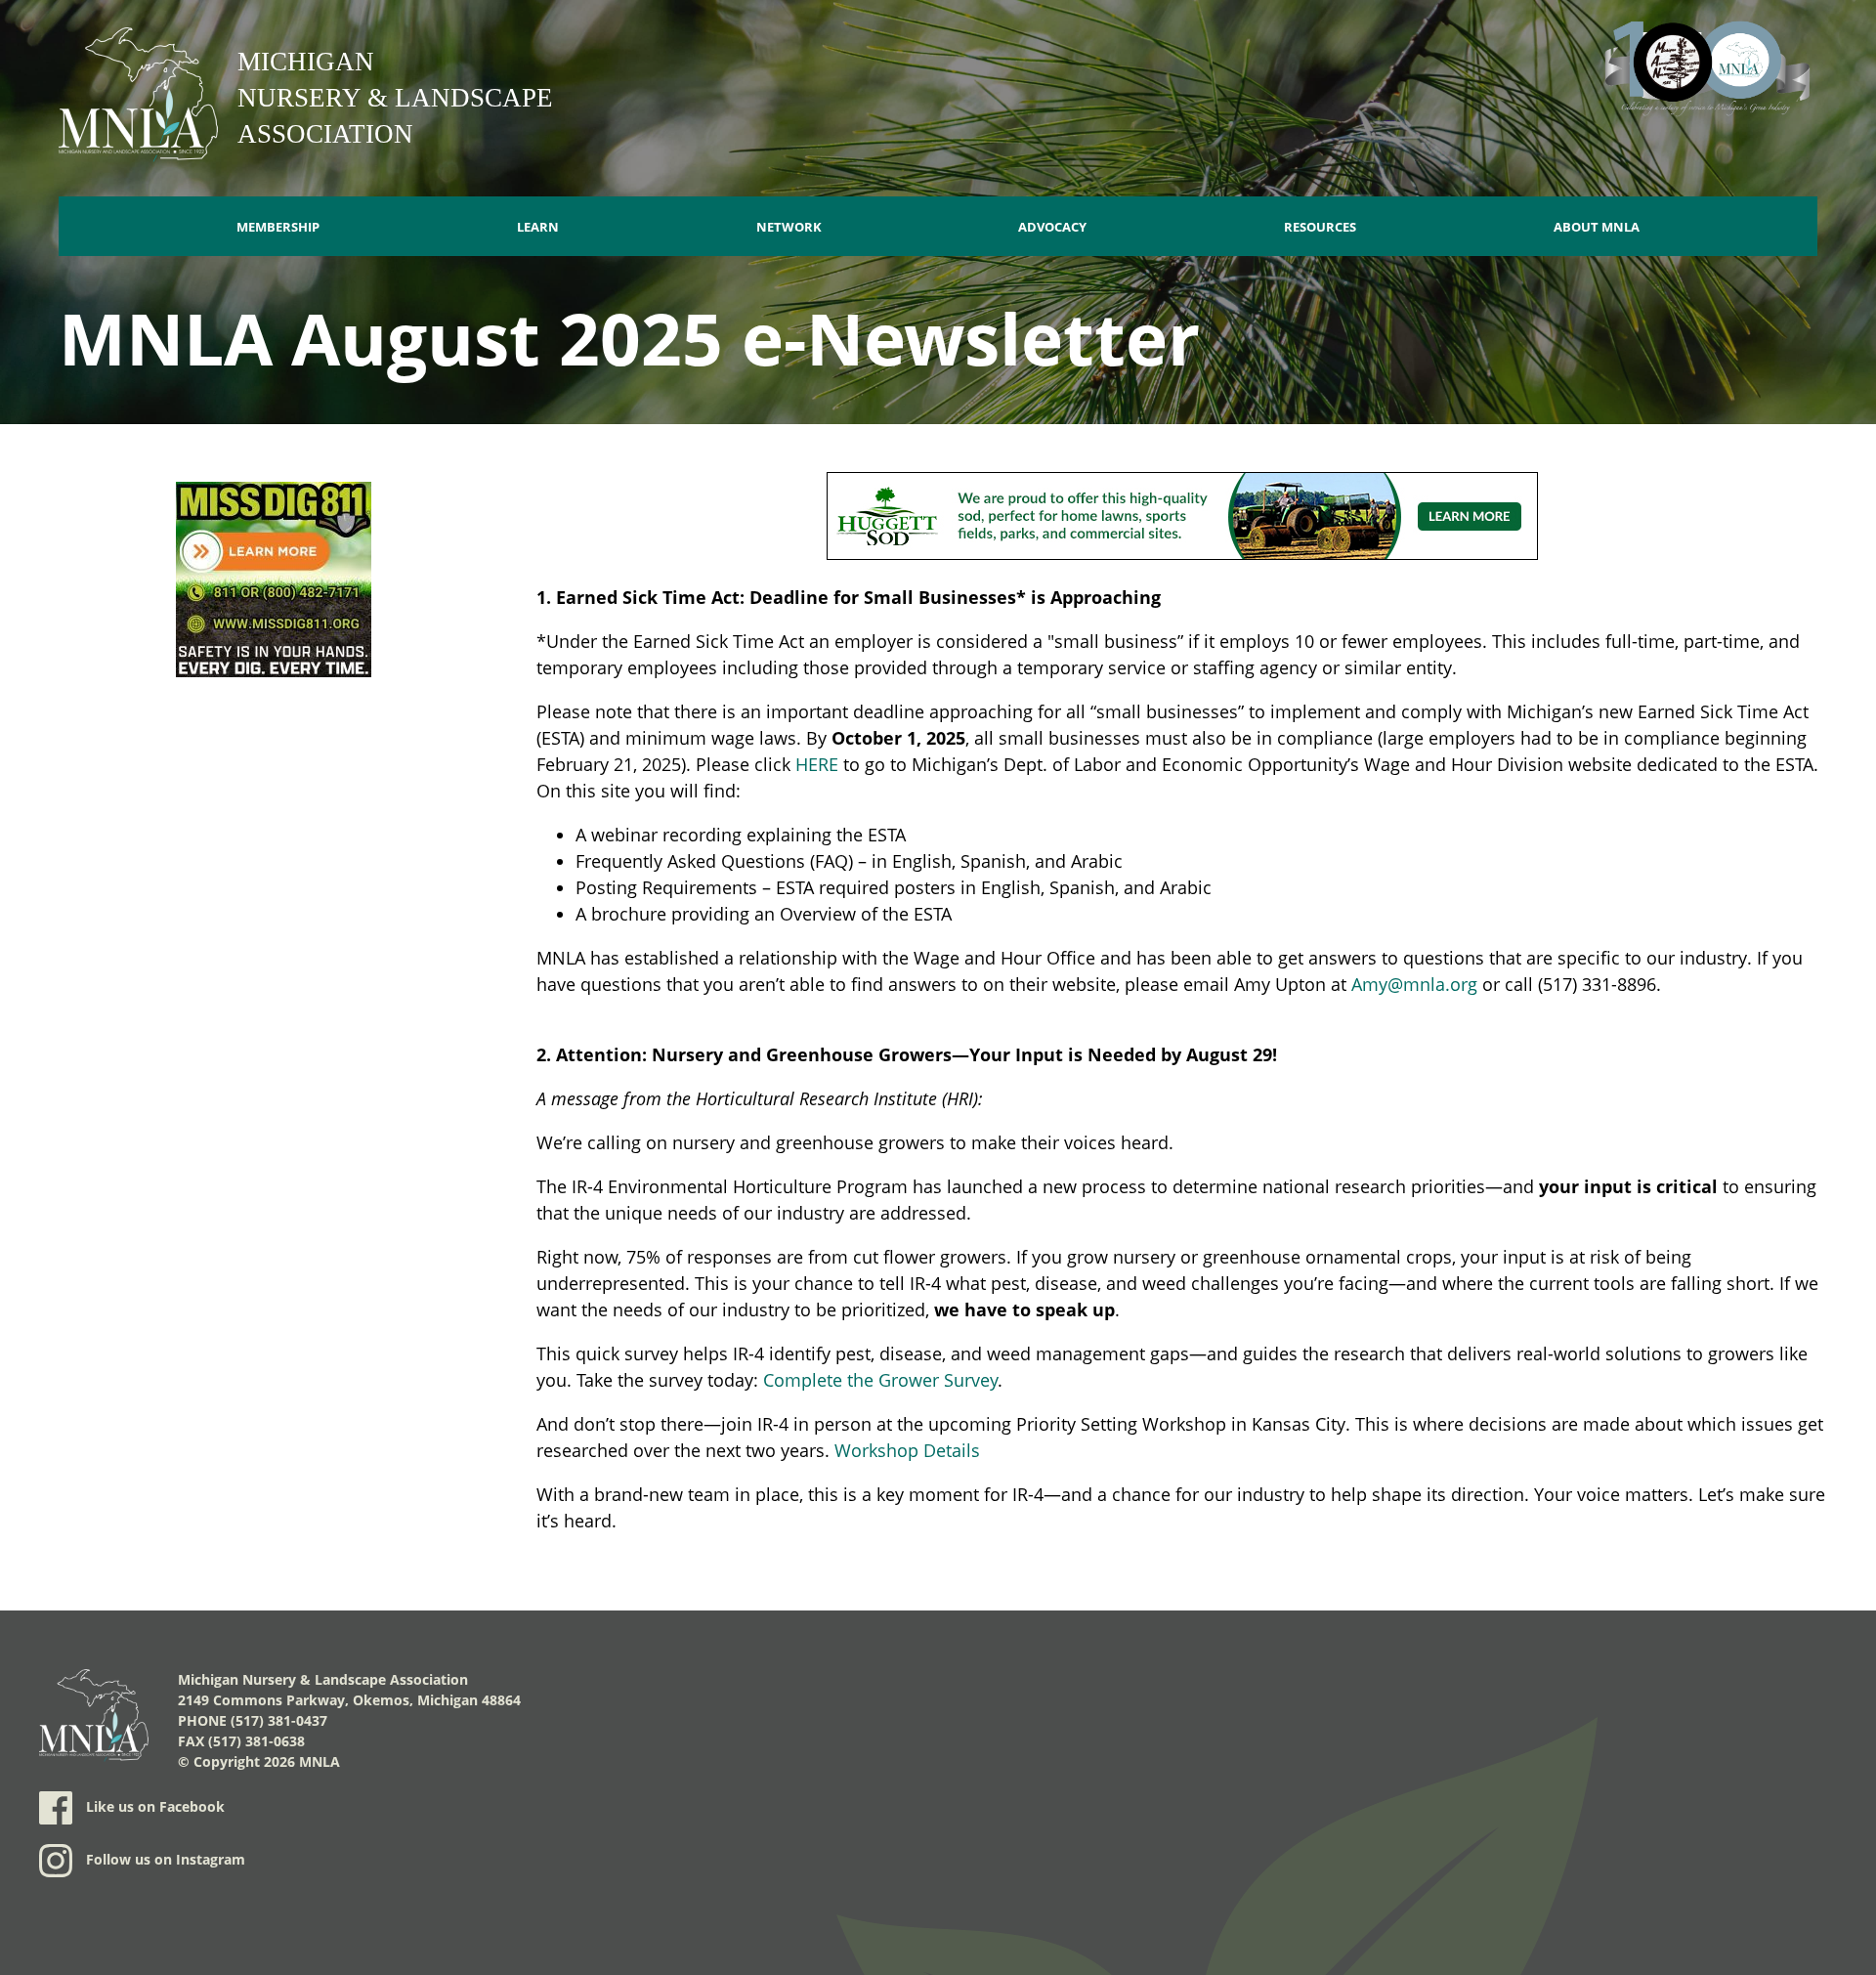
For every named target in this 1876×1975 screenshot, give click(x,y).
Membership (278, 227)
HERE (817, 764)
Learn (538, 227)
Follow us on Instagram (164, 1859)
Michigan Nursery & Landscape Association (395, 98)
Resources (1320, 227)
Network (789, 227)
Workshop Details (907, 1450)
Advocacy (1052, 227)
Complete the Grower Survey (880, 1380)
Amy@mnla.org (1414, 984)
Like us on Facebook (153, 1806)
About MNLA (1597, 227)
